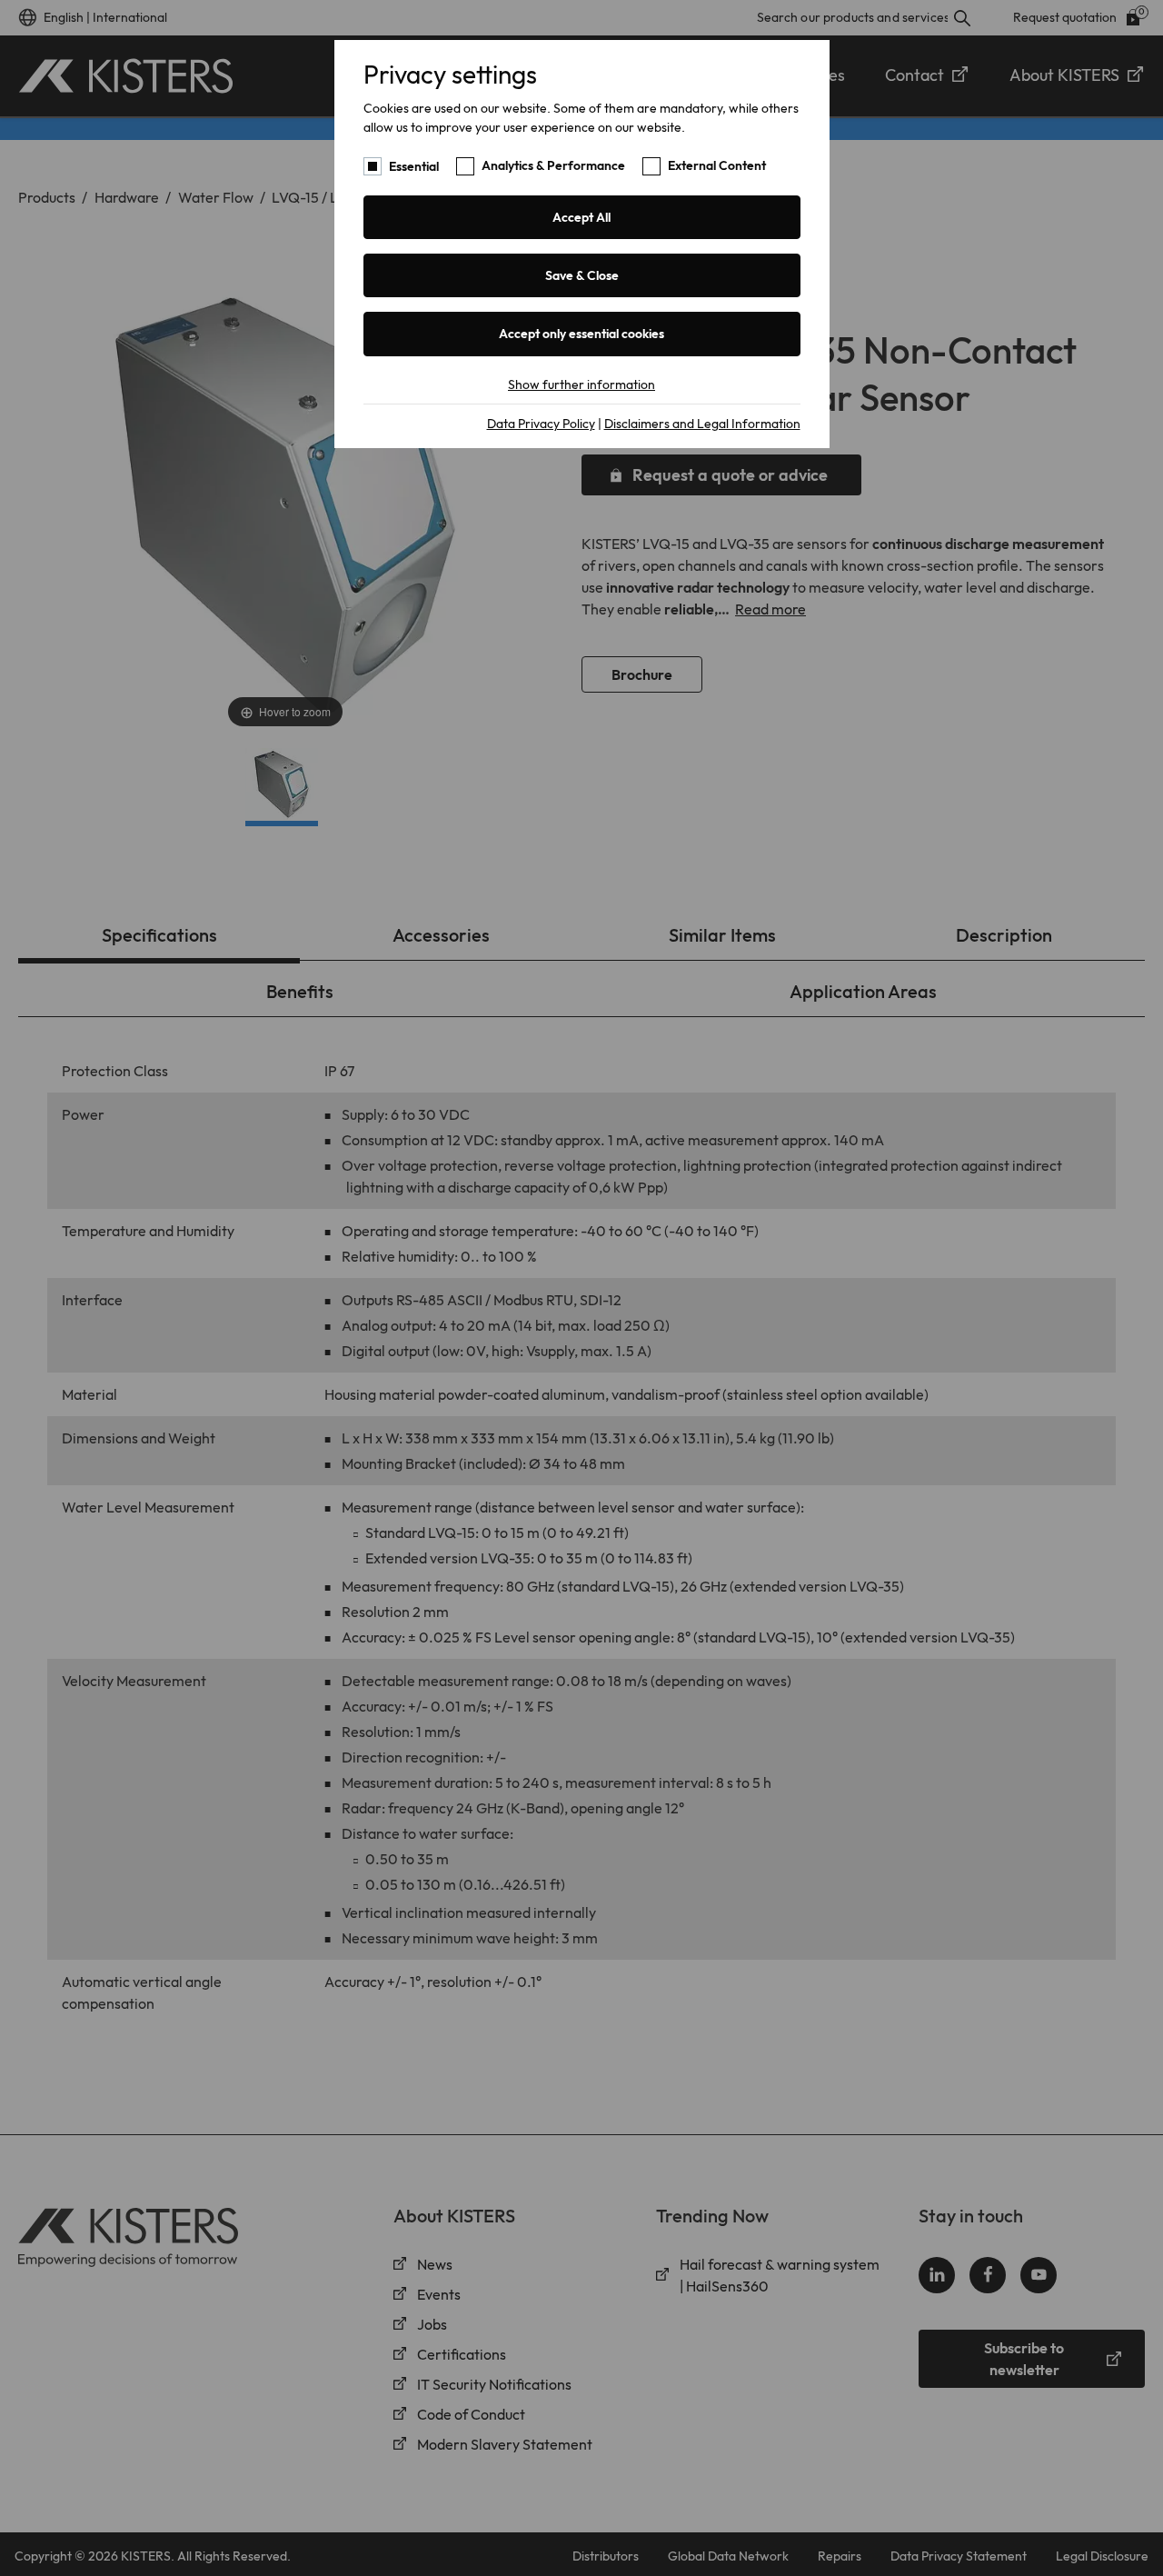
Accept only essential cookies (581, 334)
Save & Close (582, 275)
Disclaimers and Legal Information (702, 424)
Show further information (581, 384)
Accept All (581, 217)
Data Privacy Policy (541, 424)
